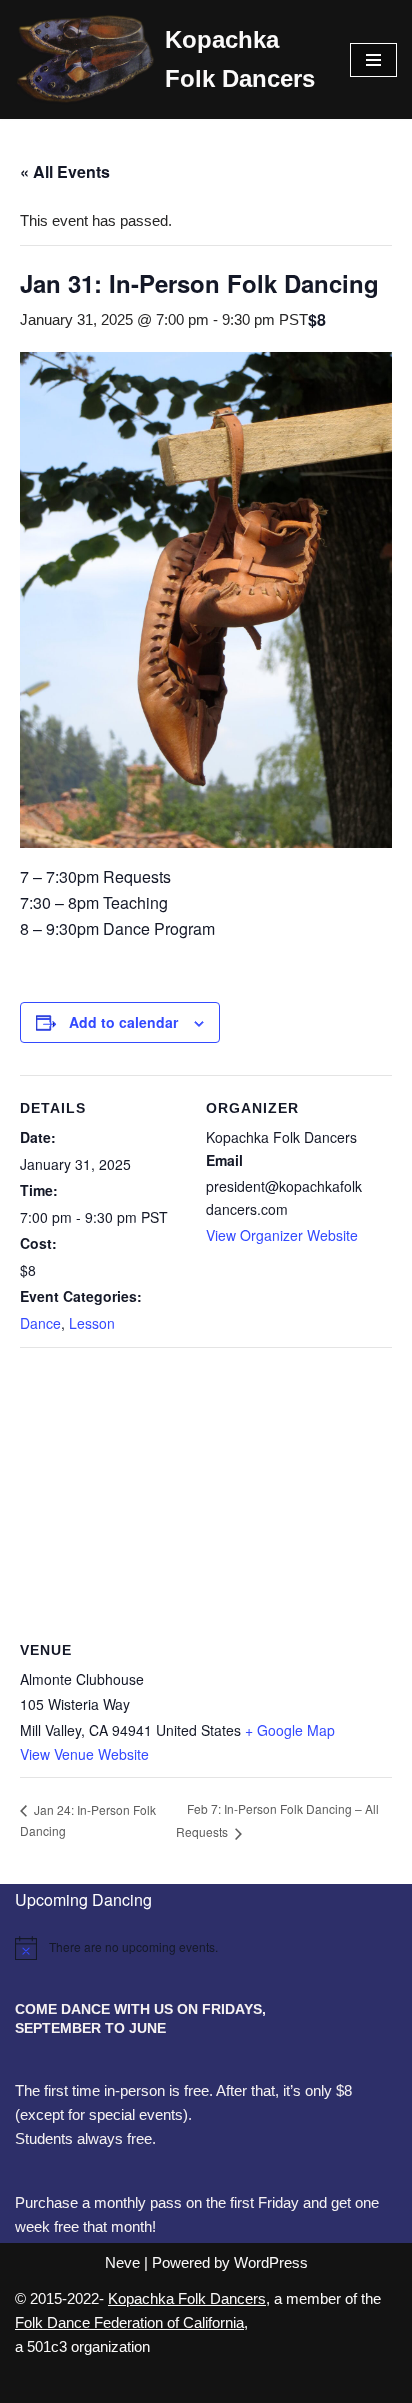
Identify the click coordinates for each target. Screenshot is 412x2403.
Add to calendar (123, 1022)
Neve (122, 2262)
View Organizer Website (282, 1235)
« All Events (65, 171)
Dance (40, 1323)
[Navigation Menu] (373, 60)
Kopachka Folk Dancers (187, 2298)
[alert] (206, 1948)
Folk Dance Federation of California (129, 2322)
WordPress (271, 2262)
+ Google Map (290, 1730)
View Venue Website (84, 1754)
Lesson (92, 1323)
